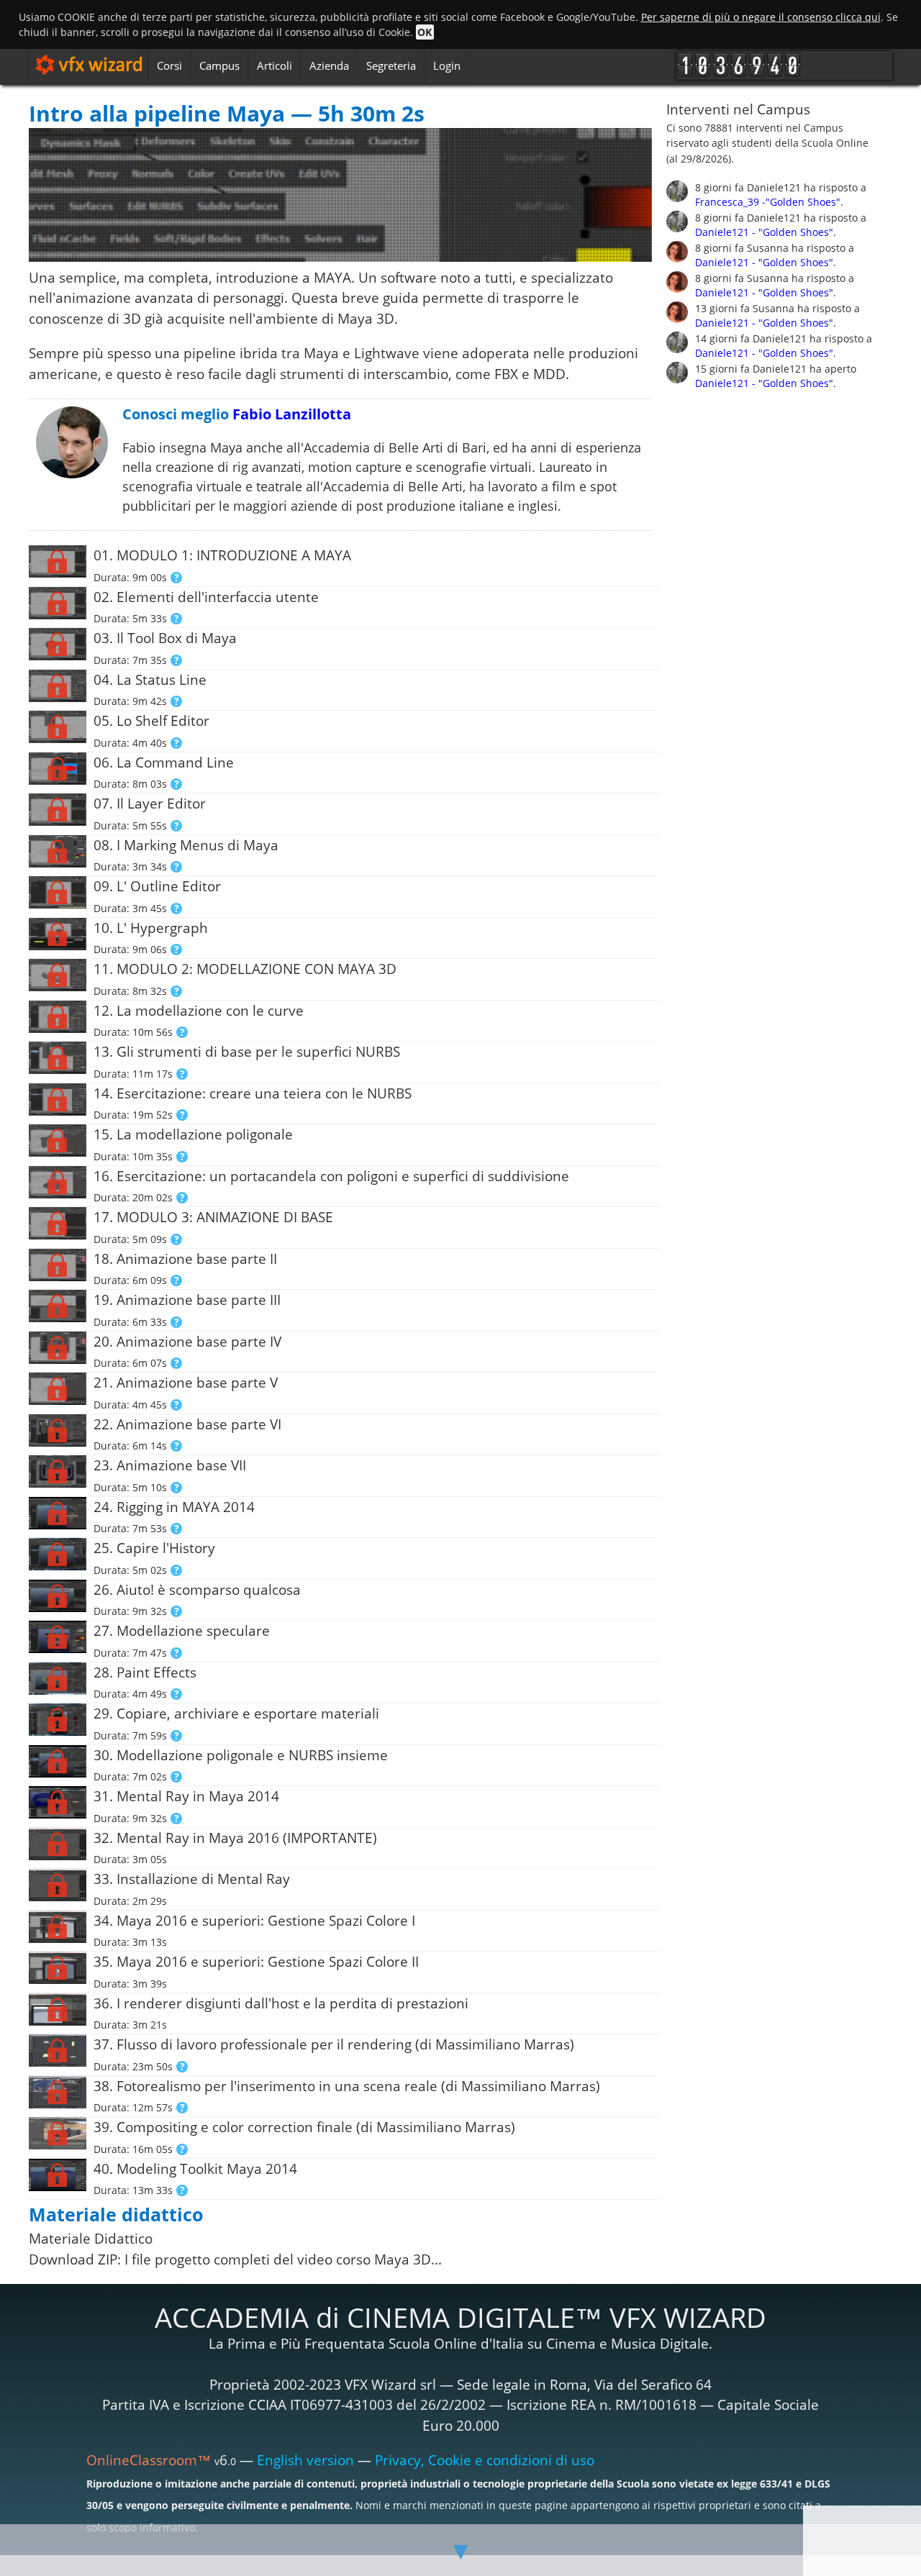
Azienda (329, 65)
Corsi (169, 65)
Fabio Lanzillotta (292, 414)
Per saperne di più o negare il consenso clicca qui (761, 17)
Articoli (275, 65)
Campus (219, 65)
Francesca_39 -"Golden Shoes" (768, 202)
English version (305, 2460)
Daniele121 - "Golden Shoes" (764, 232)
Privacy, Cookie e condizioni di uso (485, 2460)
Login (447, 65)
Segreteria (391, 65)
